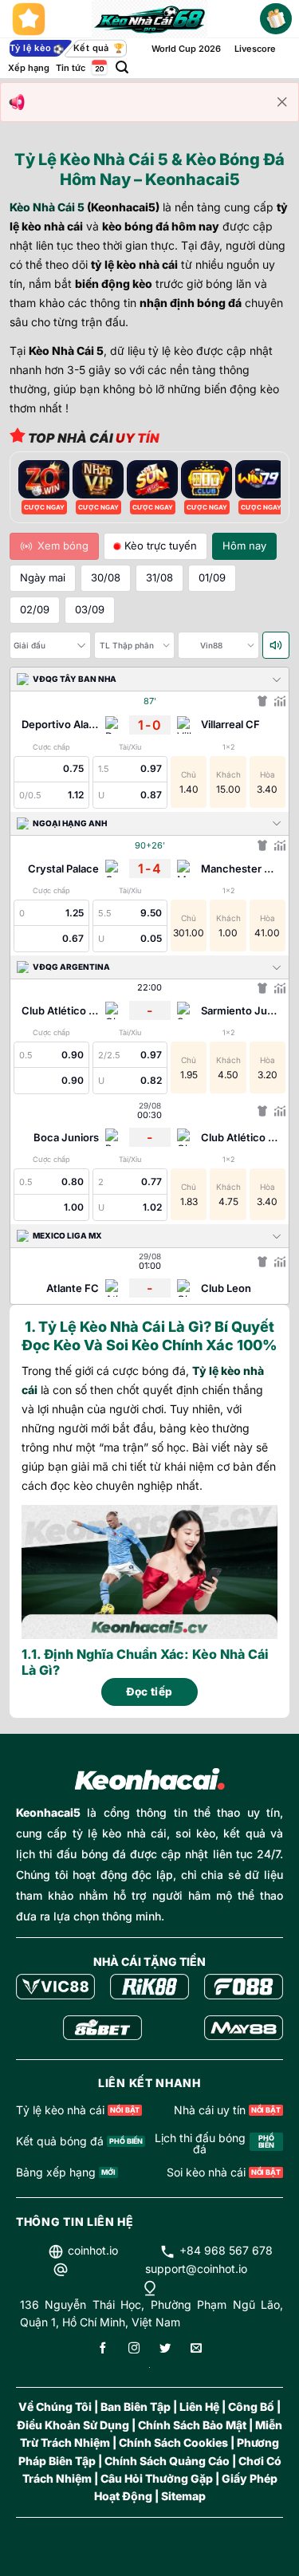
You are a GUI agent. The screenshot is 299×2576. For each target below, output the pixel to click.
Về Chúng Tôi (55, 2407)
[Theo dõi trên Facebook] (103, 2349)
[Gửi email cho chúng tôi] (196, 2349)
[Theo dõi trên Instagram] (134, 2349)
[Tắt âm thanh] (276, 645)
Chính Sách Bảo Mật (192, 2425)
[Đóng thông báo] (282, 102)
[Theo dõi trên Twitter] (165, 2349)
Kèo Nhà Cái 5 (47, 207)
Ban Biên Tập (136, 2407)
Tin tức (71, 68)
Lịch (98, 67)
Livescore (255, 49)
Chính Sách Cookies (173, 2442)
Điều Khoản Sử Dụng (73, 2425)
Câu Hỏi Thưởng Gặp (157, 2478)
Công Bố (251, 2407)
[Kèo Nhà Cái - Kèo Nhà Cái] (149, 19)
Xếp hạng (29, 68)
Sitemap (183, 2496)
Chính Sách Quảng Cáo (167, 2461)
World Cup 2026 (186, 49)
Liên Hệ (199, 2407)
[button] (122, 67)
